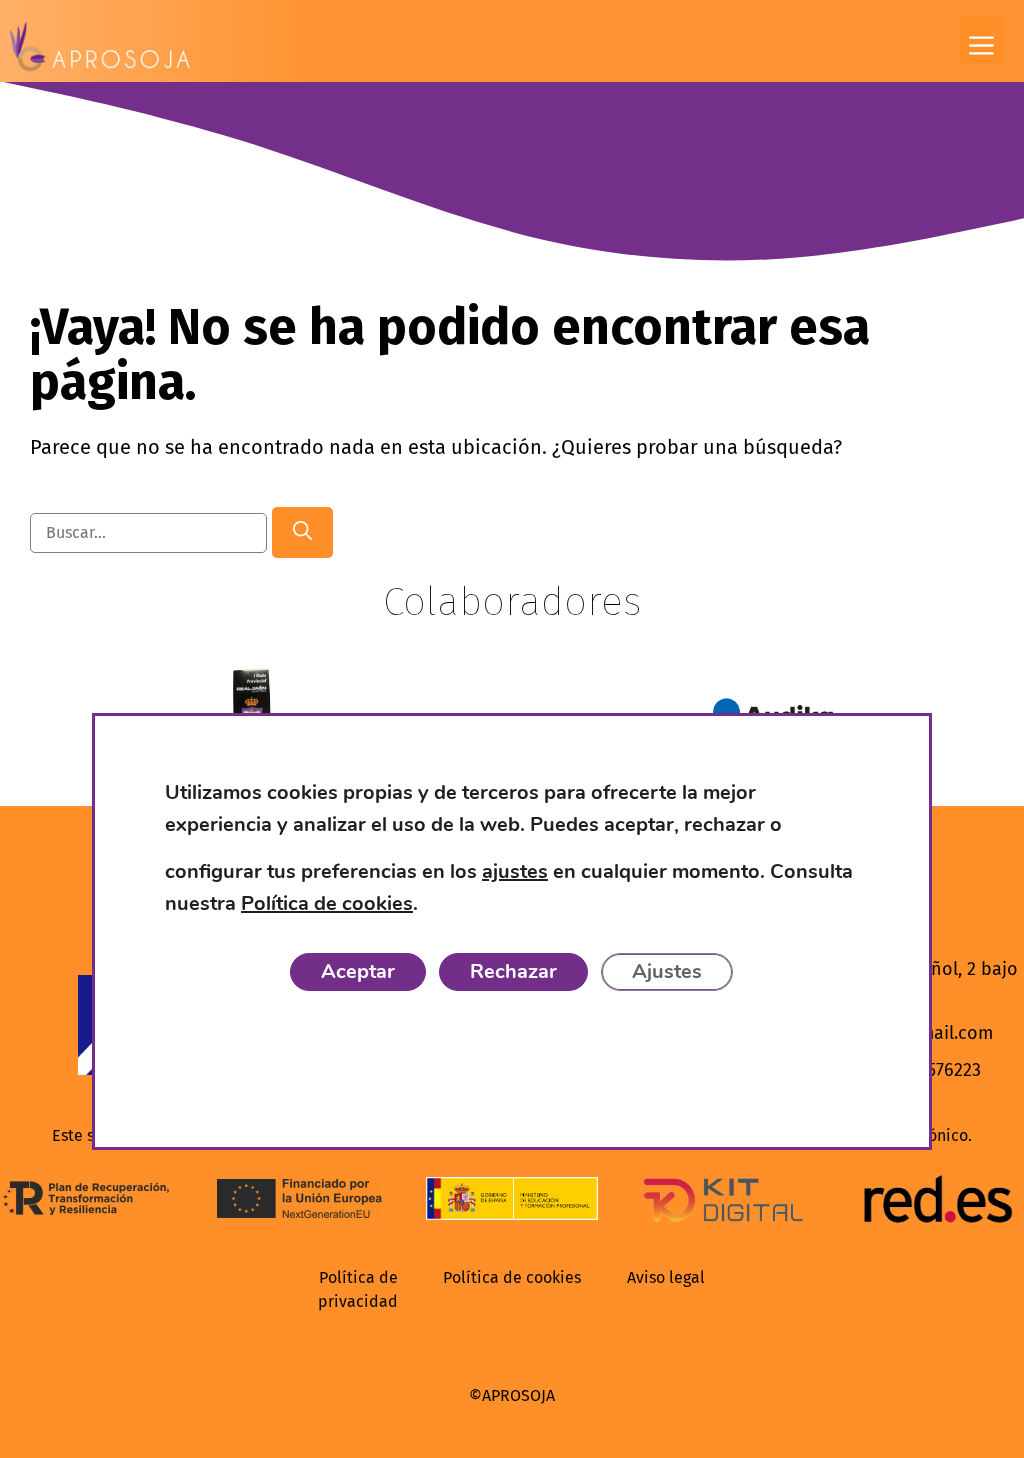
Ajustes (667, 972)
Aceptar (358, 972)
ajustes (515, 872)
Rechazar (513, 972)
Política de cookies (512, 1277)
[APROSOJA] (100, 47)
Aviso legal (666, 1277)
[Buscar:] (151, 531)
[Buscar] (302, 532)
